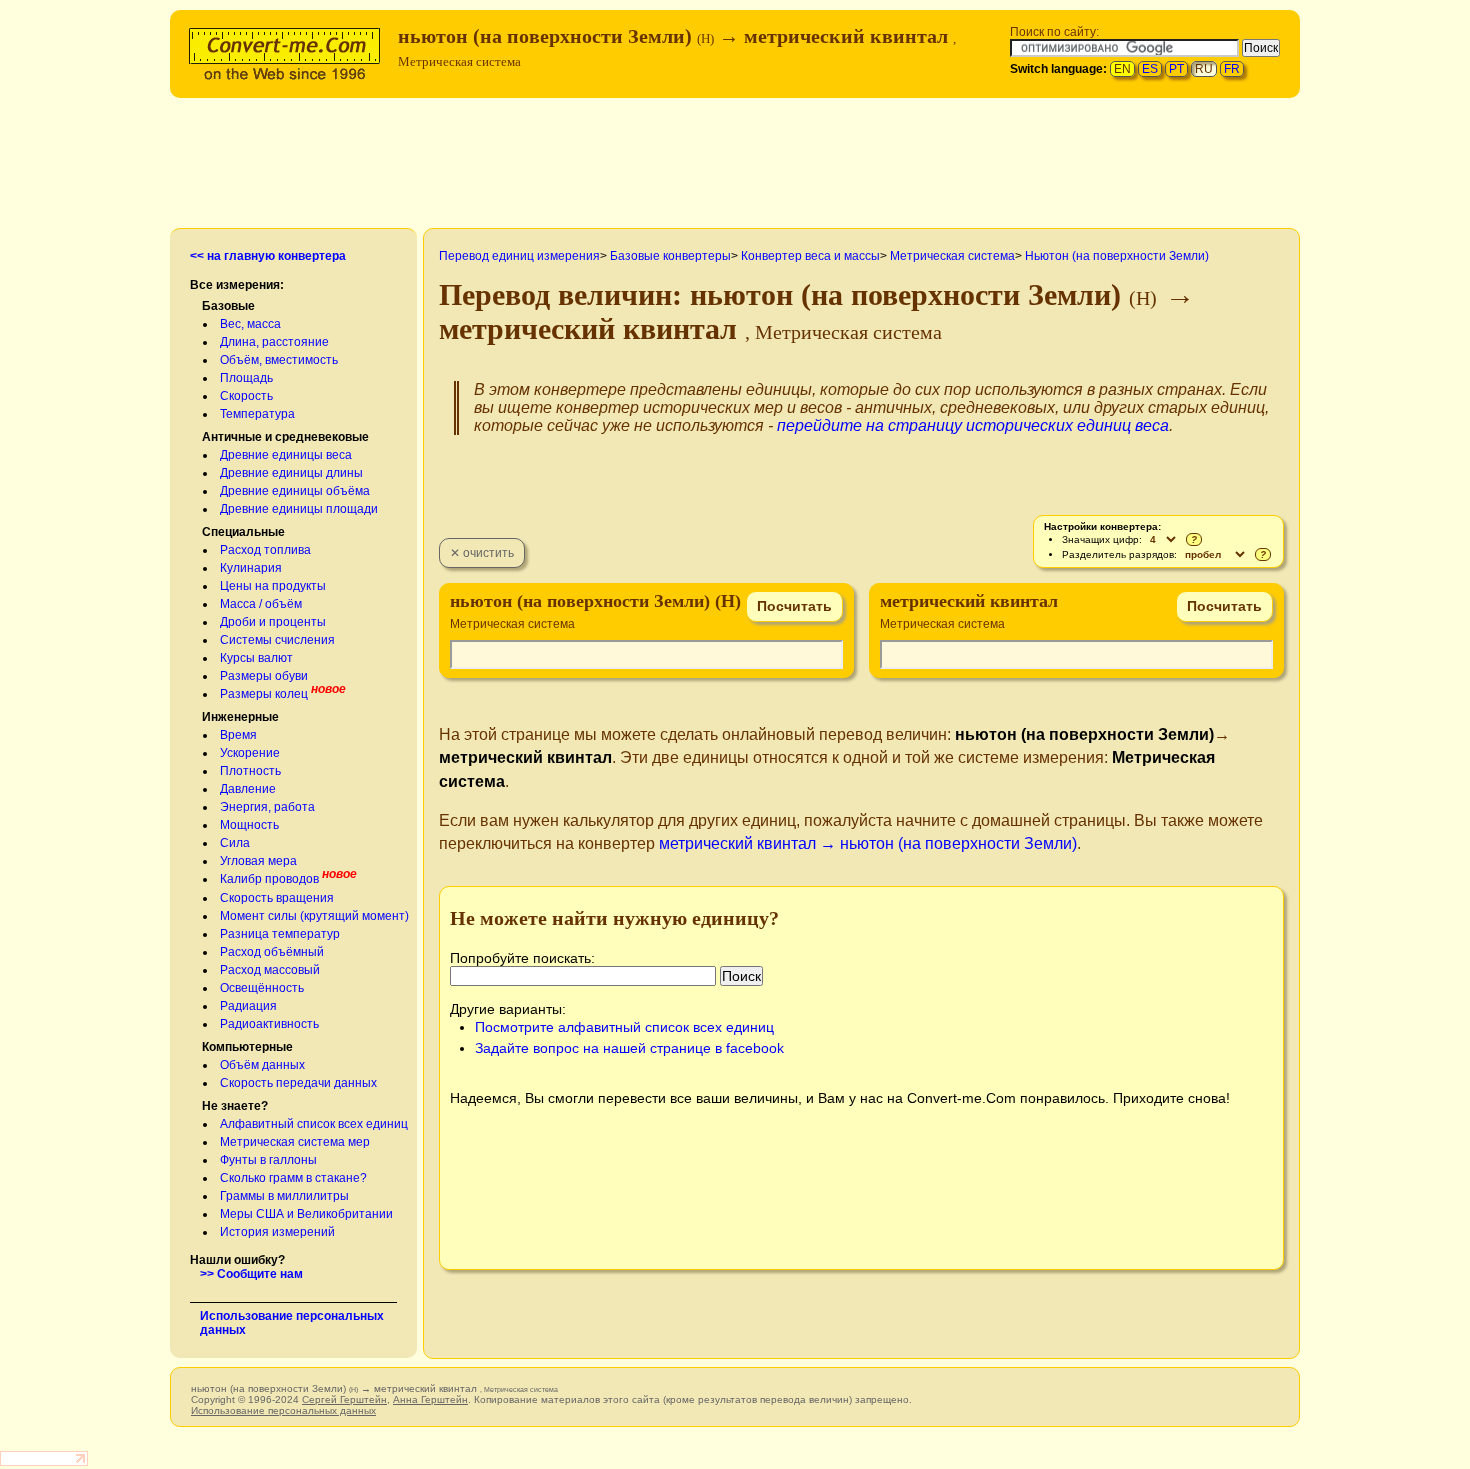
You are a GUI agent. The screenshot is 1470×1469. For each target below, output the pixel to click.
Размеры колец (264, 694)
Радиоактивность (269, 1024)
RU (1204, 69)
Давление (248, 789)
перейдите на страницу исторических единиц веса (973, 425)
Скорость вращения (277, 898)
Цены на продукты (273, 586)
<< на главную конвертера (268, 256)
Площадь (246, 378)
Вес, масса (250, 324)
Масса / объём (261, 604)
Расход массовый (270, 970)
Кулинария (251, 568)
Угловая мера (258, 861)
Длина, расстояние (274, 342)
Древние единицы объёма (295, 491)
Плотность (250, 771)
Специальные (243, 532)
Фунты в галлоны (268, 1160)
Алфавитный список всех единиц (314, 1124)
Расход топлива (265, 550)
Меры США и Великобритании (306, 1214)
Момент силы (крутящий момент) (314, 916)
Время (238, 735)
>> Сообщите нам (251, 1274)
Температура (257, 414)
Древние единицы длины (291, 473)
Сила (235, 843)
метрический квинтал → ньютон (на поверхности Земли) (868, 843)
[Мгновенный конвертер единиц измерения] (289, 51)
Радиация (248, 1006)
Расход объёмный (272, 952)
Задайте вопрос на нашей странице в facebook (629, 1048)
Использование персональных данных (283, 1410)
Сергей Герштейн (344, 1399)
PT (1176, 69)
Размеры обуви (264, 676)
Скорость (246, 396)
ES (1150, 69)
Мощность (249, 825)
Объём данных (262, 1065)
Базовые (228, 306)
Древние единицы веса (286, 455)
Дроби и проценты (273, 622)
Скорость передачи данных (298, 1083)
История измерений (277, 1232)
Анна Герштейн (430, 1399)
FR (1232, 69)
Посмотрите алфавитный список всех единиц (624, 1027)
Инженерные (240, 717)
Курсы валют (256, 658)
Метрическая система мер (295, 1142)
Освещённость (262, 988)
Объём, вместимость (279, 360)
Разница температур (280, 934)
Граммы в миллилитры (284, 1196)
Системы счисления (277, 640)
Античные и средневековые (285, 437)
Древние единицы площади (299, 509)
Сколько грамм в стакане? (293, 1178)
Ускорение (250, 753)
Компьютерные (247, 1047)
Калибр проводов (269, 879)
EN (1122, 69)
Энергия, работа (267, 807)
